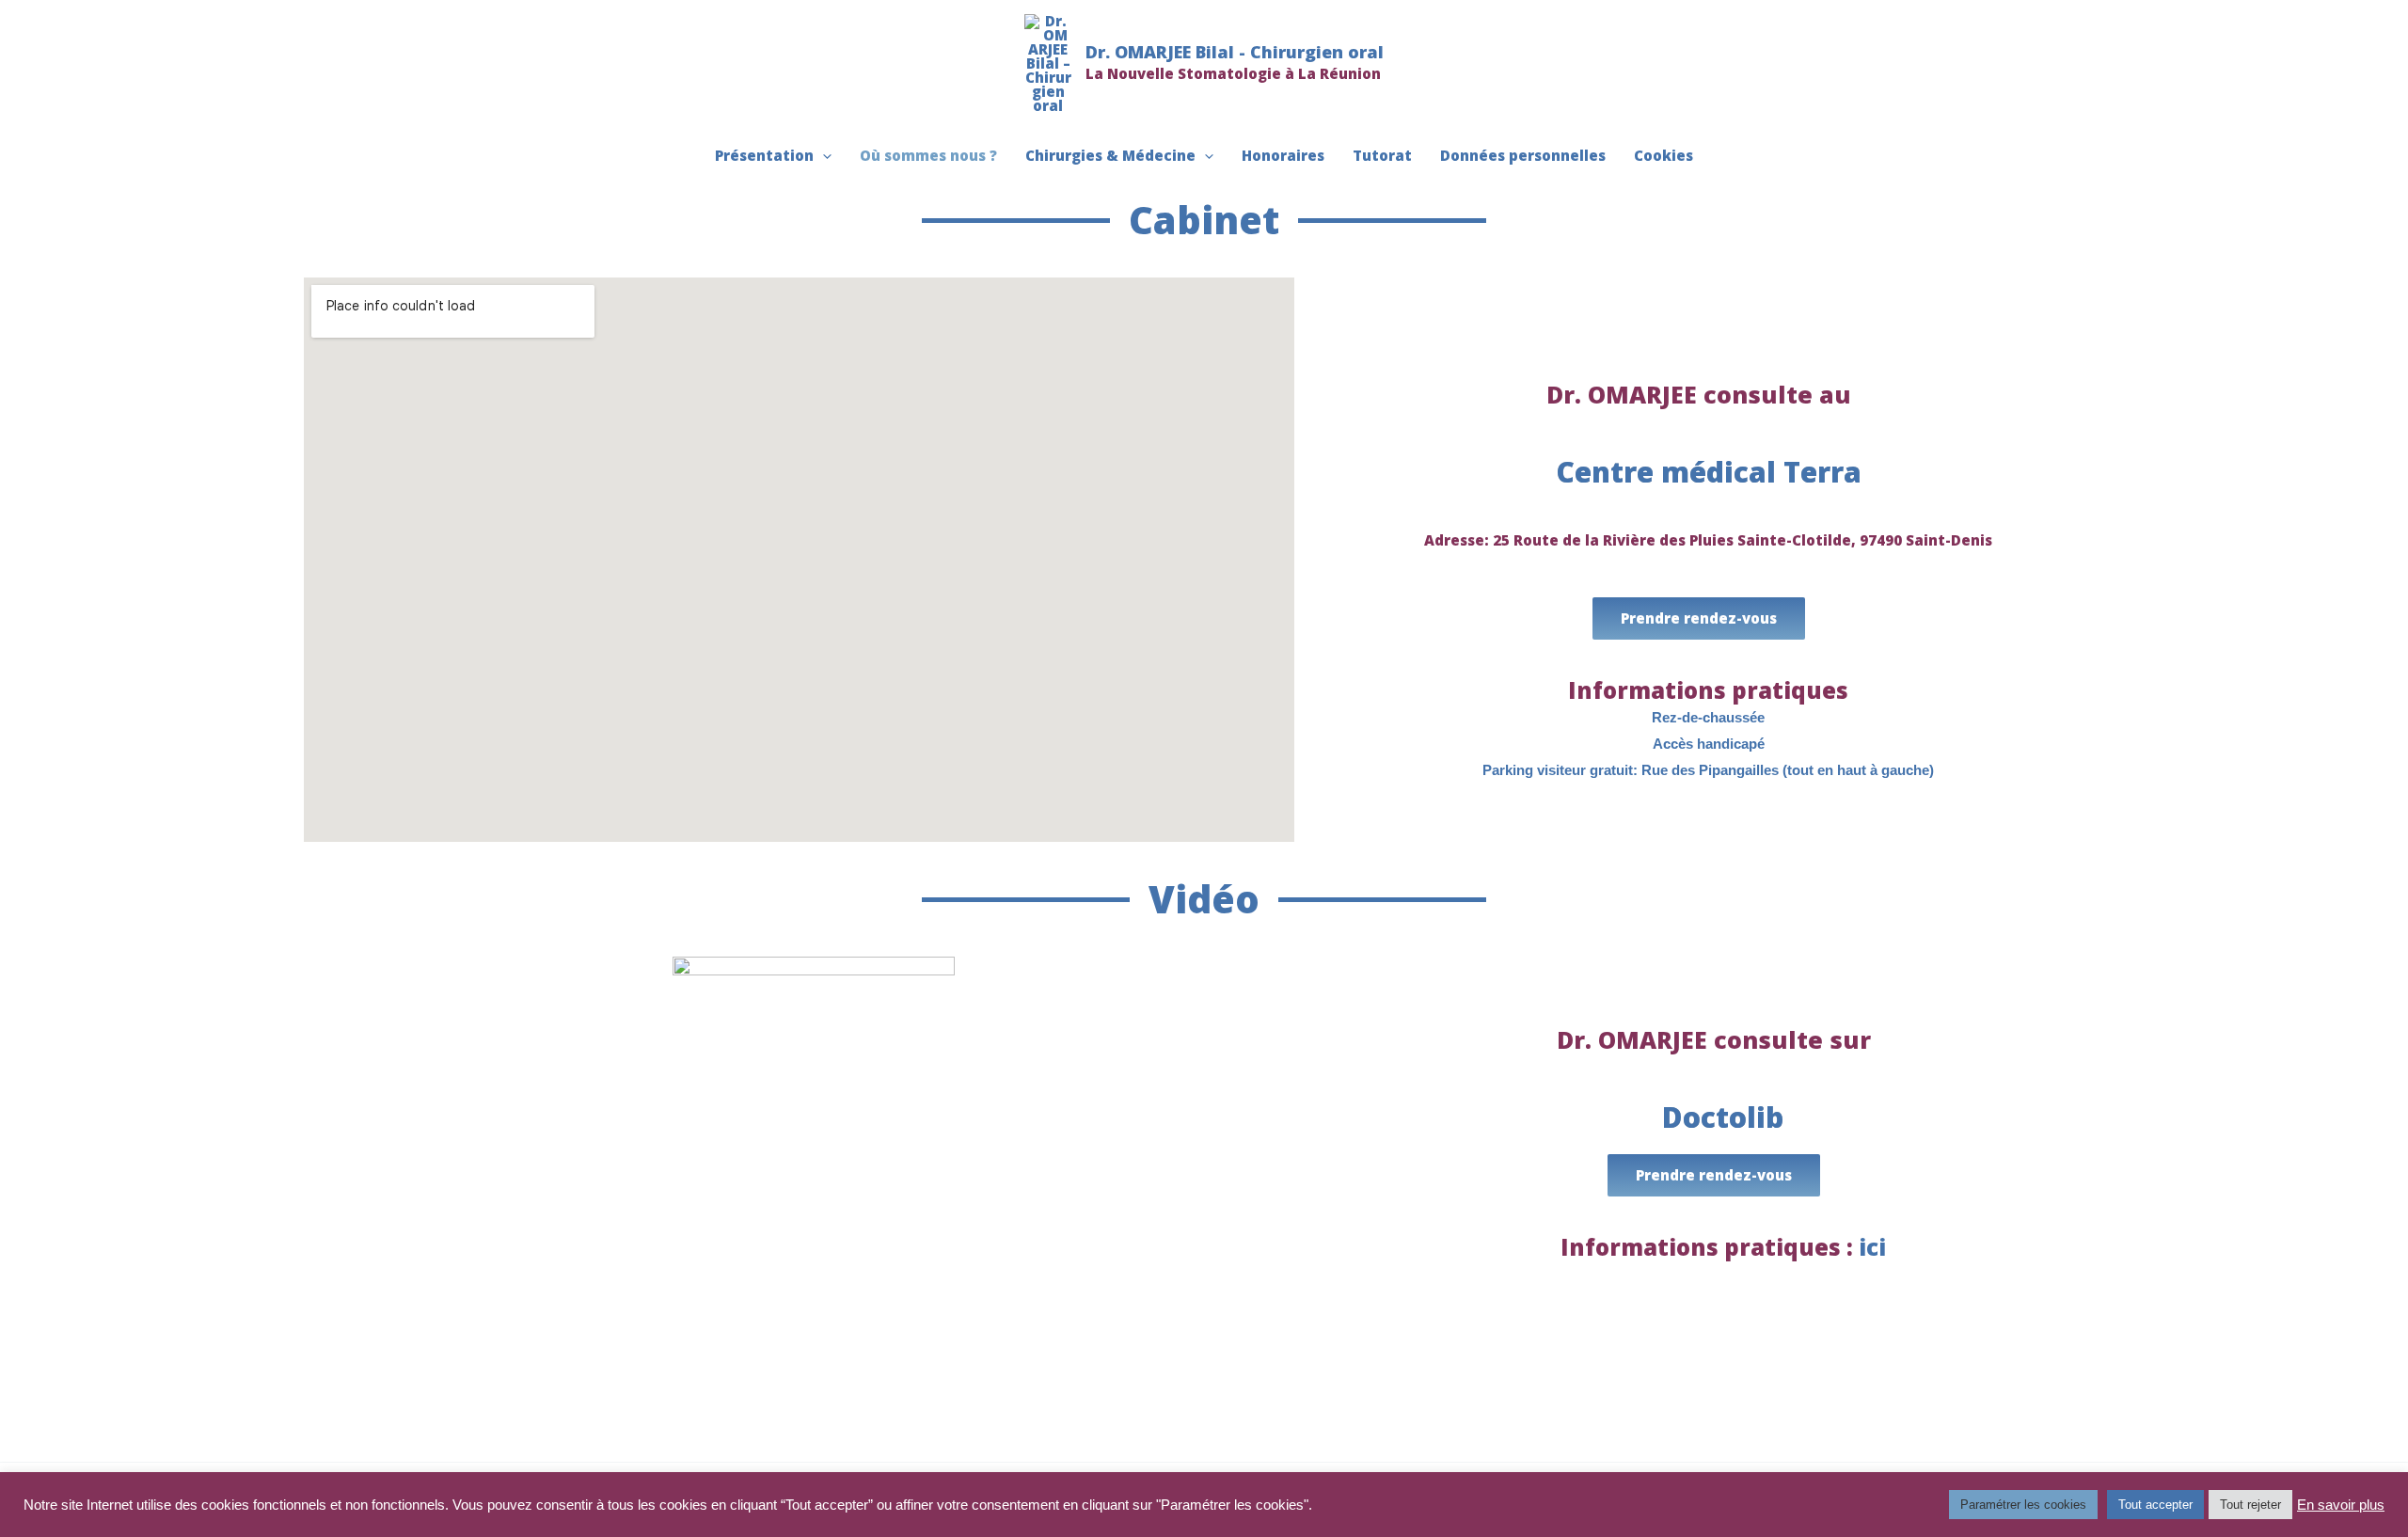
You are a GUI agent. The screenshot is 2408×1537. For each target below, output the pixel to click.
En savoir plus (2341, 1505)
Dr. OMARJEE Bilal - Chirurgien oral (1235, 52)
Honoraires (1283, 156)
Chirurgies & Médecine (1110, 156)
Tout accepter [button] (2155, 1505)
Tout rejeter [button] (2250, 1505)
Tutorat (1382, 156)
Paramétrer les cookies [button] (2023, 1505)
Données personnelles (1523, 156)
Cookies (1663, 156)
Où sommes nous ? (928, 156)
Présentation (764, 156)
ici (1872, 1247)
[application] (823, 156)
